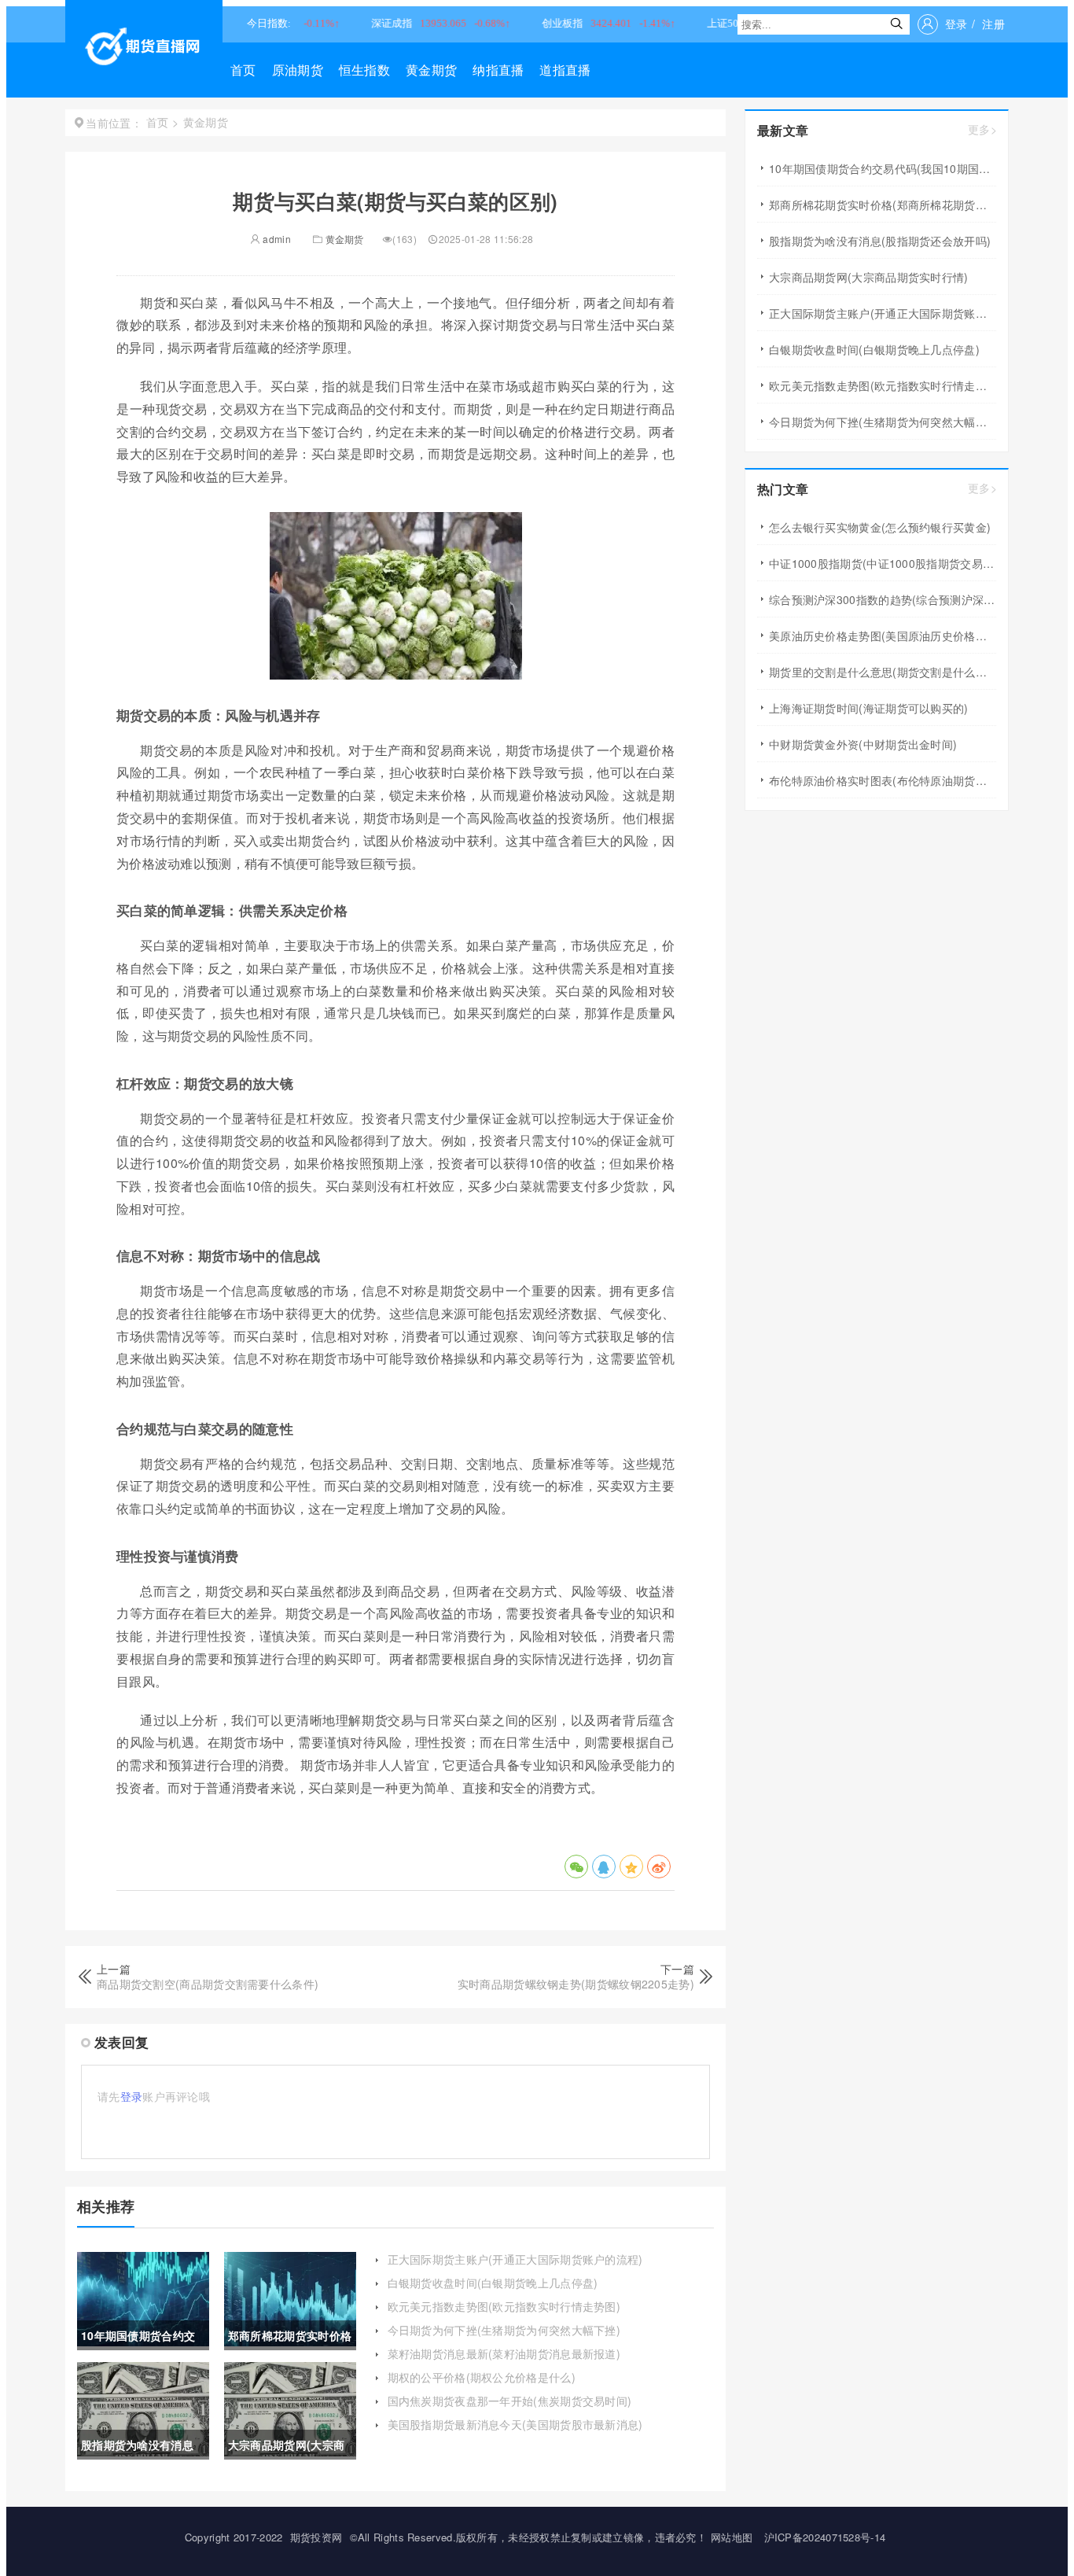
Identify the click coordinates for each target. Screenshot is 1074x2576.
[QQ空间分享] (631, 1867)
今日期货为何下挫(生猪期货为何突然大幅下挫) (504, 2330)
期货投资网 (316, 2537)
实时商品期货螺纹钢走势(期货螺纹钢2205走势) (576, 1984)
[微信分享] (576, 1867)
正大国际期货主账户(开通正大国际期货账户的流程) (515, 2259)
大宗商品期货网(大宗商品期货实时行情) (869, 277)
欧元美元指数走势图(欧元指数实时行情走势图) (504, 2306)
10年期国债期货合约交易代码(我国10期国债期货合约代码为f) (883, 168)
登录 (956, 24)
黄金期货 (431, 70)
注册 (993, 24)
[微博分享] (659, 1867)
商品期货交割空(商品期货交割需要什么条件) (208, 1984)
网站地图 (732, 2537)
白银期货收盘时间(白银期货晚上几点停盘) (493, 2283)
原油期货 (298, 70)
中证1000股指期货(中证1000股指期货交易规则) (883, 563)
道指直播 (565, 70)
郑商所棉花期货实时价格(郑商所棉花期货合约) (883, 205)
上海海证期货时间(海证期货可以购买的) (869, 708)
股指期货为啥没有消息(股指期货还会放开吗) (880, 241)
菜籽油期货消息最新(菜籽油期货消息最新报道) (504, 2353)
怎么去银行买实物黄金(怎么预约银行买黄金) (880, 527)
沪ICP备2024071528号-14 (825, 2537)
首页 (243, 70)
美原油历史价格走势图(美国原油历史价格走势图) (883, 636)
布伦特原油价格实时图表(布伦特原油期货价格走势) (883, 780)
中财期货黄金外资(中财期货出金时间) (863, 744)
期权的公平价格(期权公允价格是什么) (482, 2377)
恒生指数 (364, 70)
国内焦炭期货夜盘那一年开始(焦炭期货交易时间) (510, 2401)
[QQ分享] (604, 1867)
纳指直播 (498, 70)
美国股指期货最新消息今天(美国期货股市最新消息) (515, 2424)
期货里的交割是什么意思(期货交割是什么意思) (883, 672)
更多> (982, 129)
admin (276, 239)
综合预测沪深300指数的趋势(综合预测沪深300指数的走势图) (883, 599)
